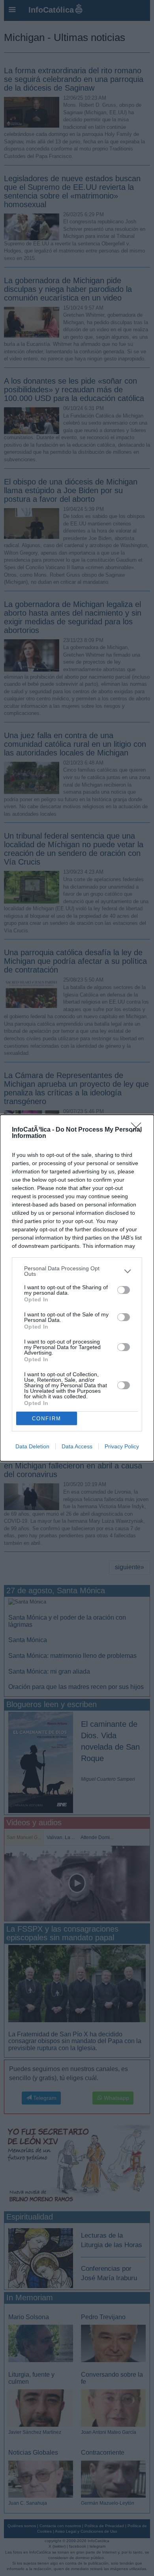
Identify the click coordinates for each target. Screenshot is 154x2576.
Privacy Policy (122, 1446)
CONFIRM (47, 1419)
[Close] (139, 1130)
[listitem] (77, 1271)
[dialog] (77, 1288)
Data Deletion (32, 1446)
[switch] (124, 1290)
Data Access (77, 1446)
